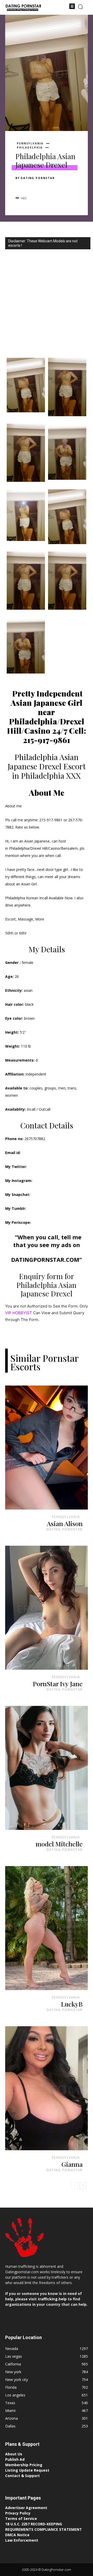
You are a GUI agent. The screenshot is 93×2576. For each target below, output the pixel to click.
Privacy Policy (18, 2513)
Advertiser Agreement (26, 2508)
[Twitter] (33, 187)
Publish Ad (15, 2459)
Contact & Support (22, 2476)
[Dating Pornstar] (23, 8)
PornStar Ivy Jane (58, 1684)
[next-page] (83, 2186)
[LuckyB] (47, 1928)
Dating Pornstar (38, 178)
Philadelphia (30, 148)
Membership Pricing (24, 2465)
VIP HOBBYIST (19, 1313)
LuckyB (72, 2004)
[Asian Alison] (47, 1448)
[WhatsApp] (56, 187)
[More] (68, 187)
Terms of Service (21, 2519)
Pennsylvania (30, 143)
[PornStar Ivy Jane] (47, 1608)
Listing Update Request (27, 2470)
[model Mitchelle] (47, 1768)
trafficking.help (52, 2299)
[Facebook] (21, 187)
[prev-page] (75, 2186)
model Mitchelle (59, 1844)
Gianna (72, 2164)
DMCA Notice (17, 2535)
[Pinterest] (44, 187)
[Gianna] (47, 2088)
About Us (14, 2454)
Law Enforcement (22, 2540)
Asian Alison (65, 1523)
